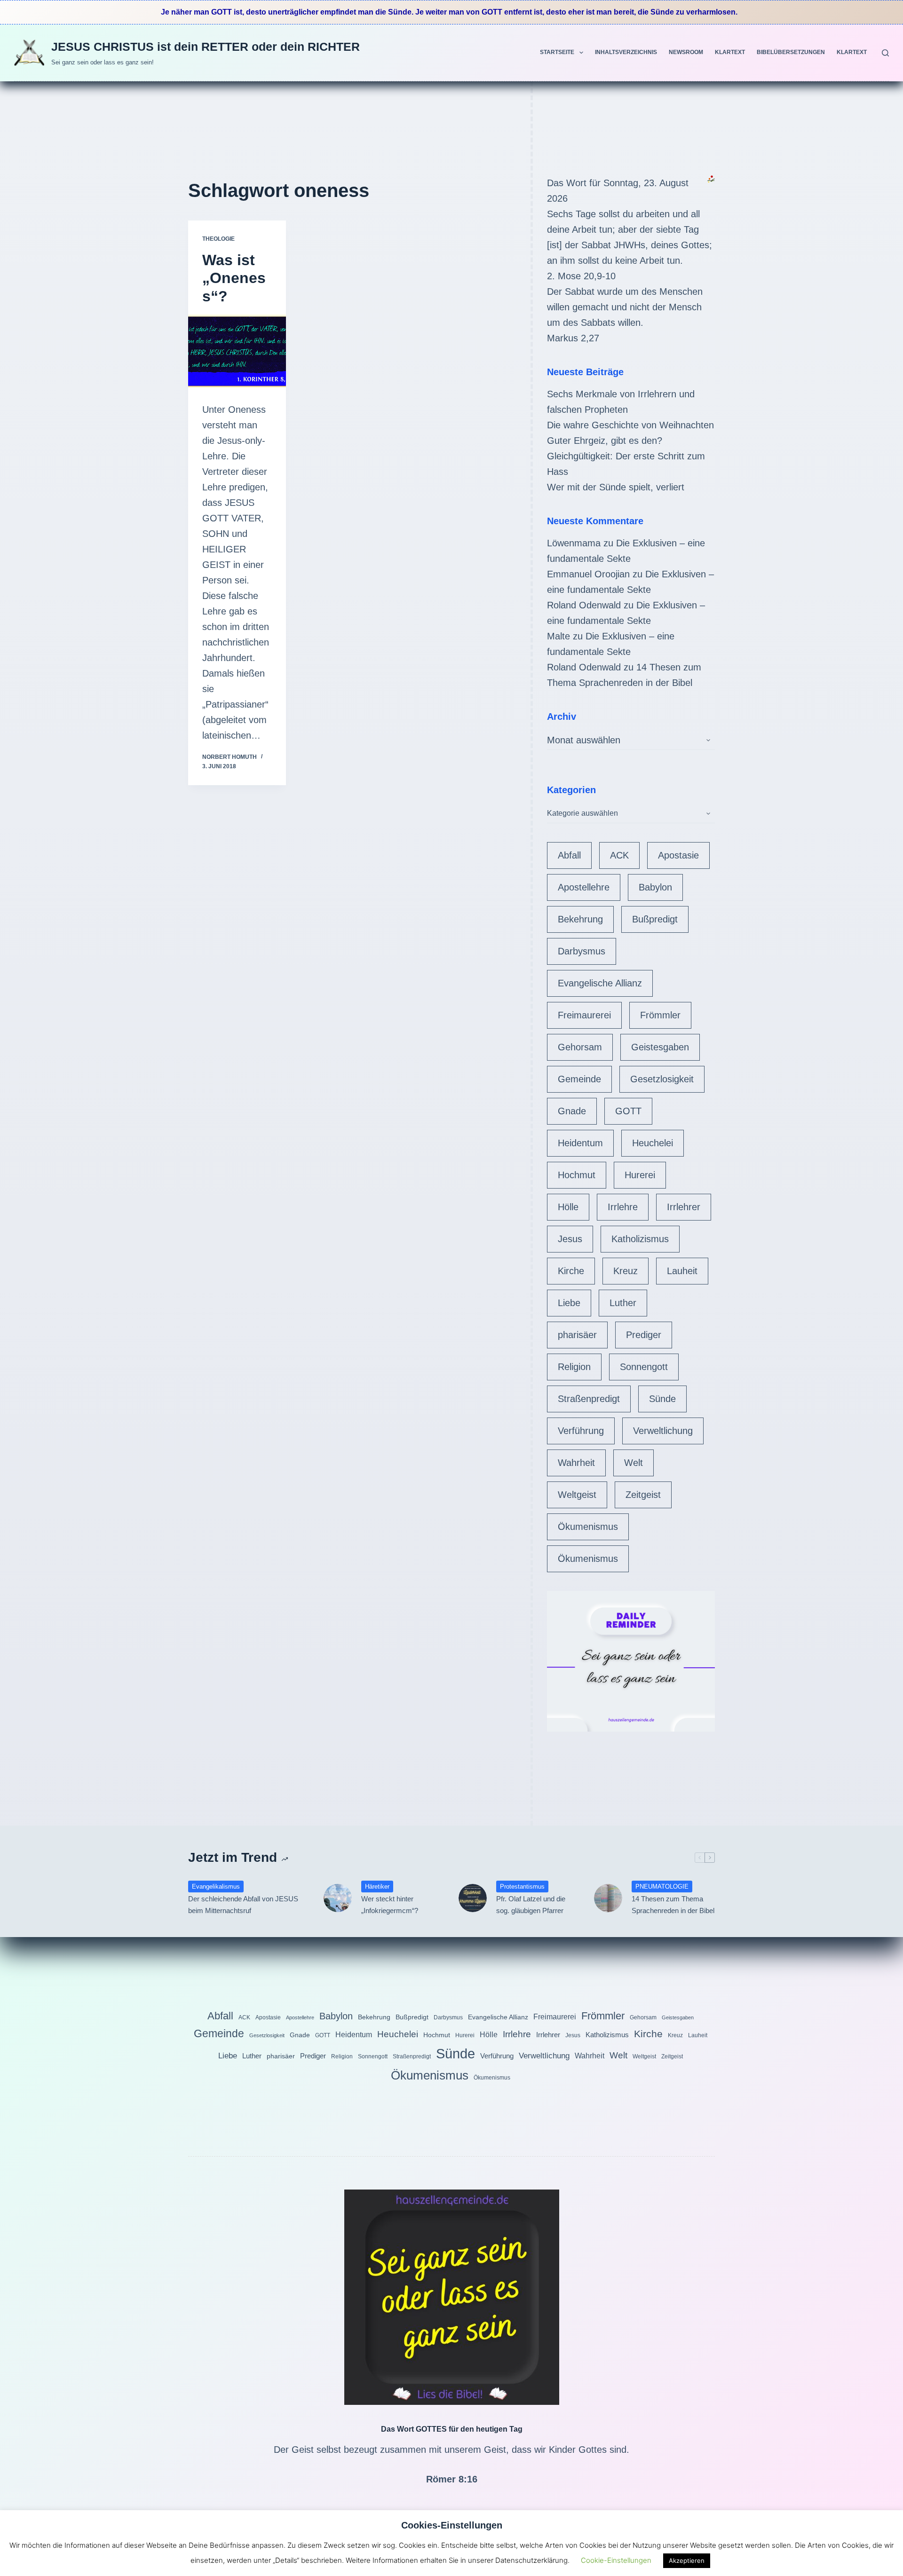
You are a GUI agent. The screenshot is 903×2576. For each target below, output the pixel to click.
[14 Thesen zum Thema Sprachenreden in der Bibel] (608, 1898)
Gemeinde (579, 1079)
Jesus (570, 1239)
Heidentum (580, 1143)
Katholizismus (640, 1239)
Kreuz (626, 1271)
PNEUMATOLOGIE (662, 1887)
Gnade (572, 1111)
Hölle (568, 1207)
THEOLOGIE (218, 239)
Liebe (569, 1303)
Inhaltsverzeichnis (626, 52)
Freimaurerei (584, 1015)
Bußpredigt (655, 919)
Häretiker (377, 1887)
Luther (623, 1303)
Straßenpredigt (589, 1399)
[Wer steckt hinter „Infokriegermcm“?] (338, 1898)
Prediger (644, 1335)
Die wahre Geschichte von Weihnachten (630, 425)
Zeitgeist (643, 1495)
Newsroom (686, 52)
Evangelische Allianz (600, 983)
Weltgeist (577, 1495)
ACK (619, 855)
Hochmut (577, 1175)
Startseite (557, 52)
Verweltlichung (663, 1431)
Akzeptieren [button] (687, 2560)
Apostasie (678, 855)
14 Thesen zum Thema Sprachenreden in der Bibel (673, 1905)
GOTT (628, 1111)
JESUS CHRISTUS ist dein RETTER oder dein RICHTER (206, 47)
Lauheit (682, 1271)
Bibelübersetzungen (791, 52)
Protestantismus (522, 1887)
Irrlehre (623, 1207)
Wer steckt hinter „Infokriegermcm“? (390, 1905)
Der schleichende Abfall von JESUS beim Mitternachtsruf (243, 1905)
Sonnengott (644, 1367)
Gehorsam (580, 1047)
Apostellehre (584, 887)
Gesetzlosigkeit (662, 1079)
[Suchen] (885, 53)
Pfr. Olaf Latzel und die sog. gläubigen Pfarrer (531, 1905)
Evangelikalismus (216, 1887)
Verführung (581, 1431)
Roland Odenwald (584, 605)
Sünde (662, 1399)
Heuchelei (653, 1143)
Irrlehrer (684, 1207)
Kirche (571, 1271)
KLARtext (730, 52)
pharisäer (577, 1335)
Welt (634, 1463)
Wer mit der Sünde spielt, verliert (616, 487)
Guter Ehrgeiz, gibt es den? (605, 441)
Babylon (655, 887)
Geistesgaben (660, 1047)
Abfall (569, 855)
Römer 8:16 (452, 2479)
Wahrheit (576, 1463)
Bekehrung (580, 919)
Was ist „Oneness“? (234, 278)
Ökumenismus (588, 1527)
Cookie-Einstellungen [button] (616, 2560)
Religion (574, 1367)
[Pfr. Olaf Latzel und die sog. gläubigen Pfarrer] (473, 1898)
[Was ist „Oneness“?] (237, 351)
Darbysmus (582, 951)
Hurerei (640, 1175)
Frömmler (660, 1015)
